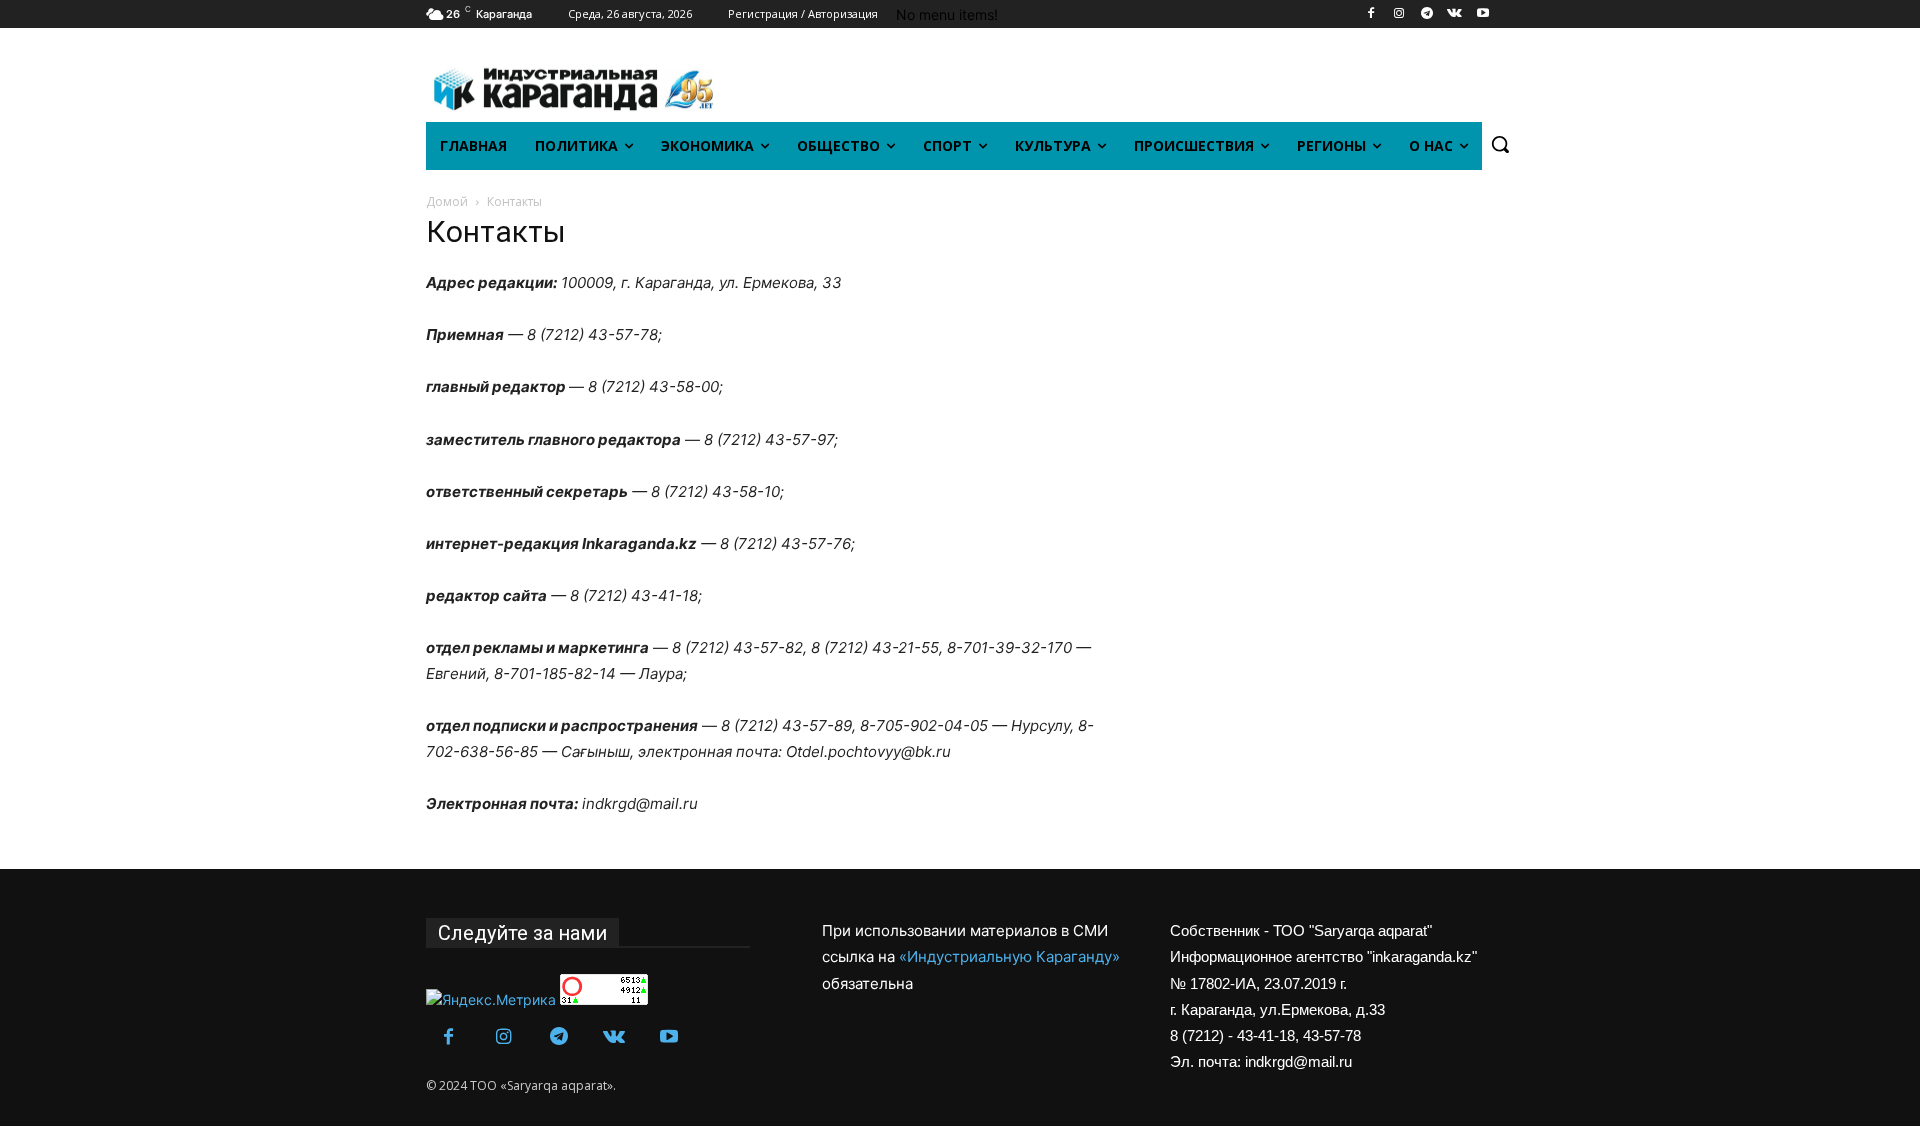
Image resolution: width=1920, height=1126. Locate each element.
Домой (447, 201)
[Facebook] (1371, 14)
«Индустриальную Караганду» (1009, 956)
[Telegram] (1427, 14)
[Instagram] (1399, 14)
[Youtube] (1482, 14)
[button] (1500, 144)
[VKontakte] (1454, 14)
